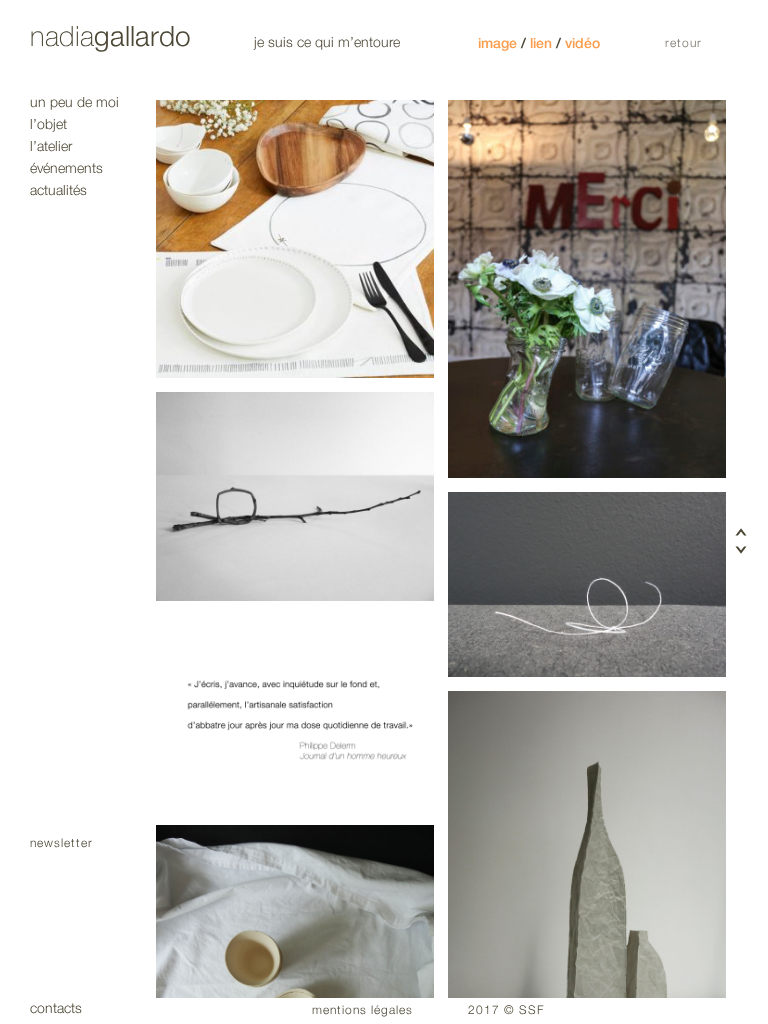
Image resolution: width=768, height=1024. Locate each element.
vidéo (582, 43)
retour (683, 43)
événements (66, 168)
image (497, 43)
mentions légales (362, 1010)
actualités (58, 190)
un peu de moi (74, 102)
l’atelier (51, 146)
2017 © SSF (506, 1010)
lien (541, 43)
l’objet (48, 124)
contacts (56, 1008)
